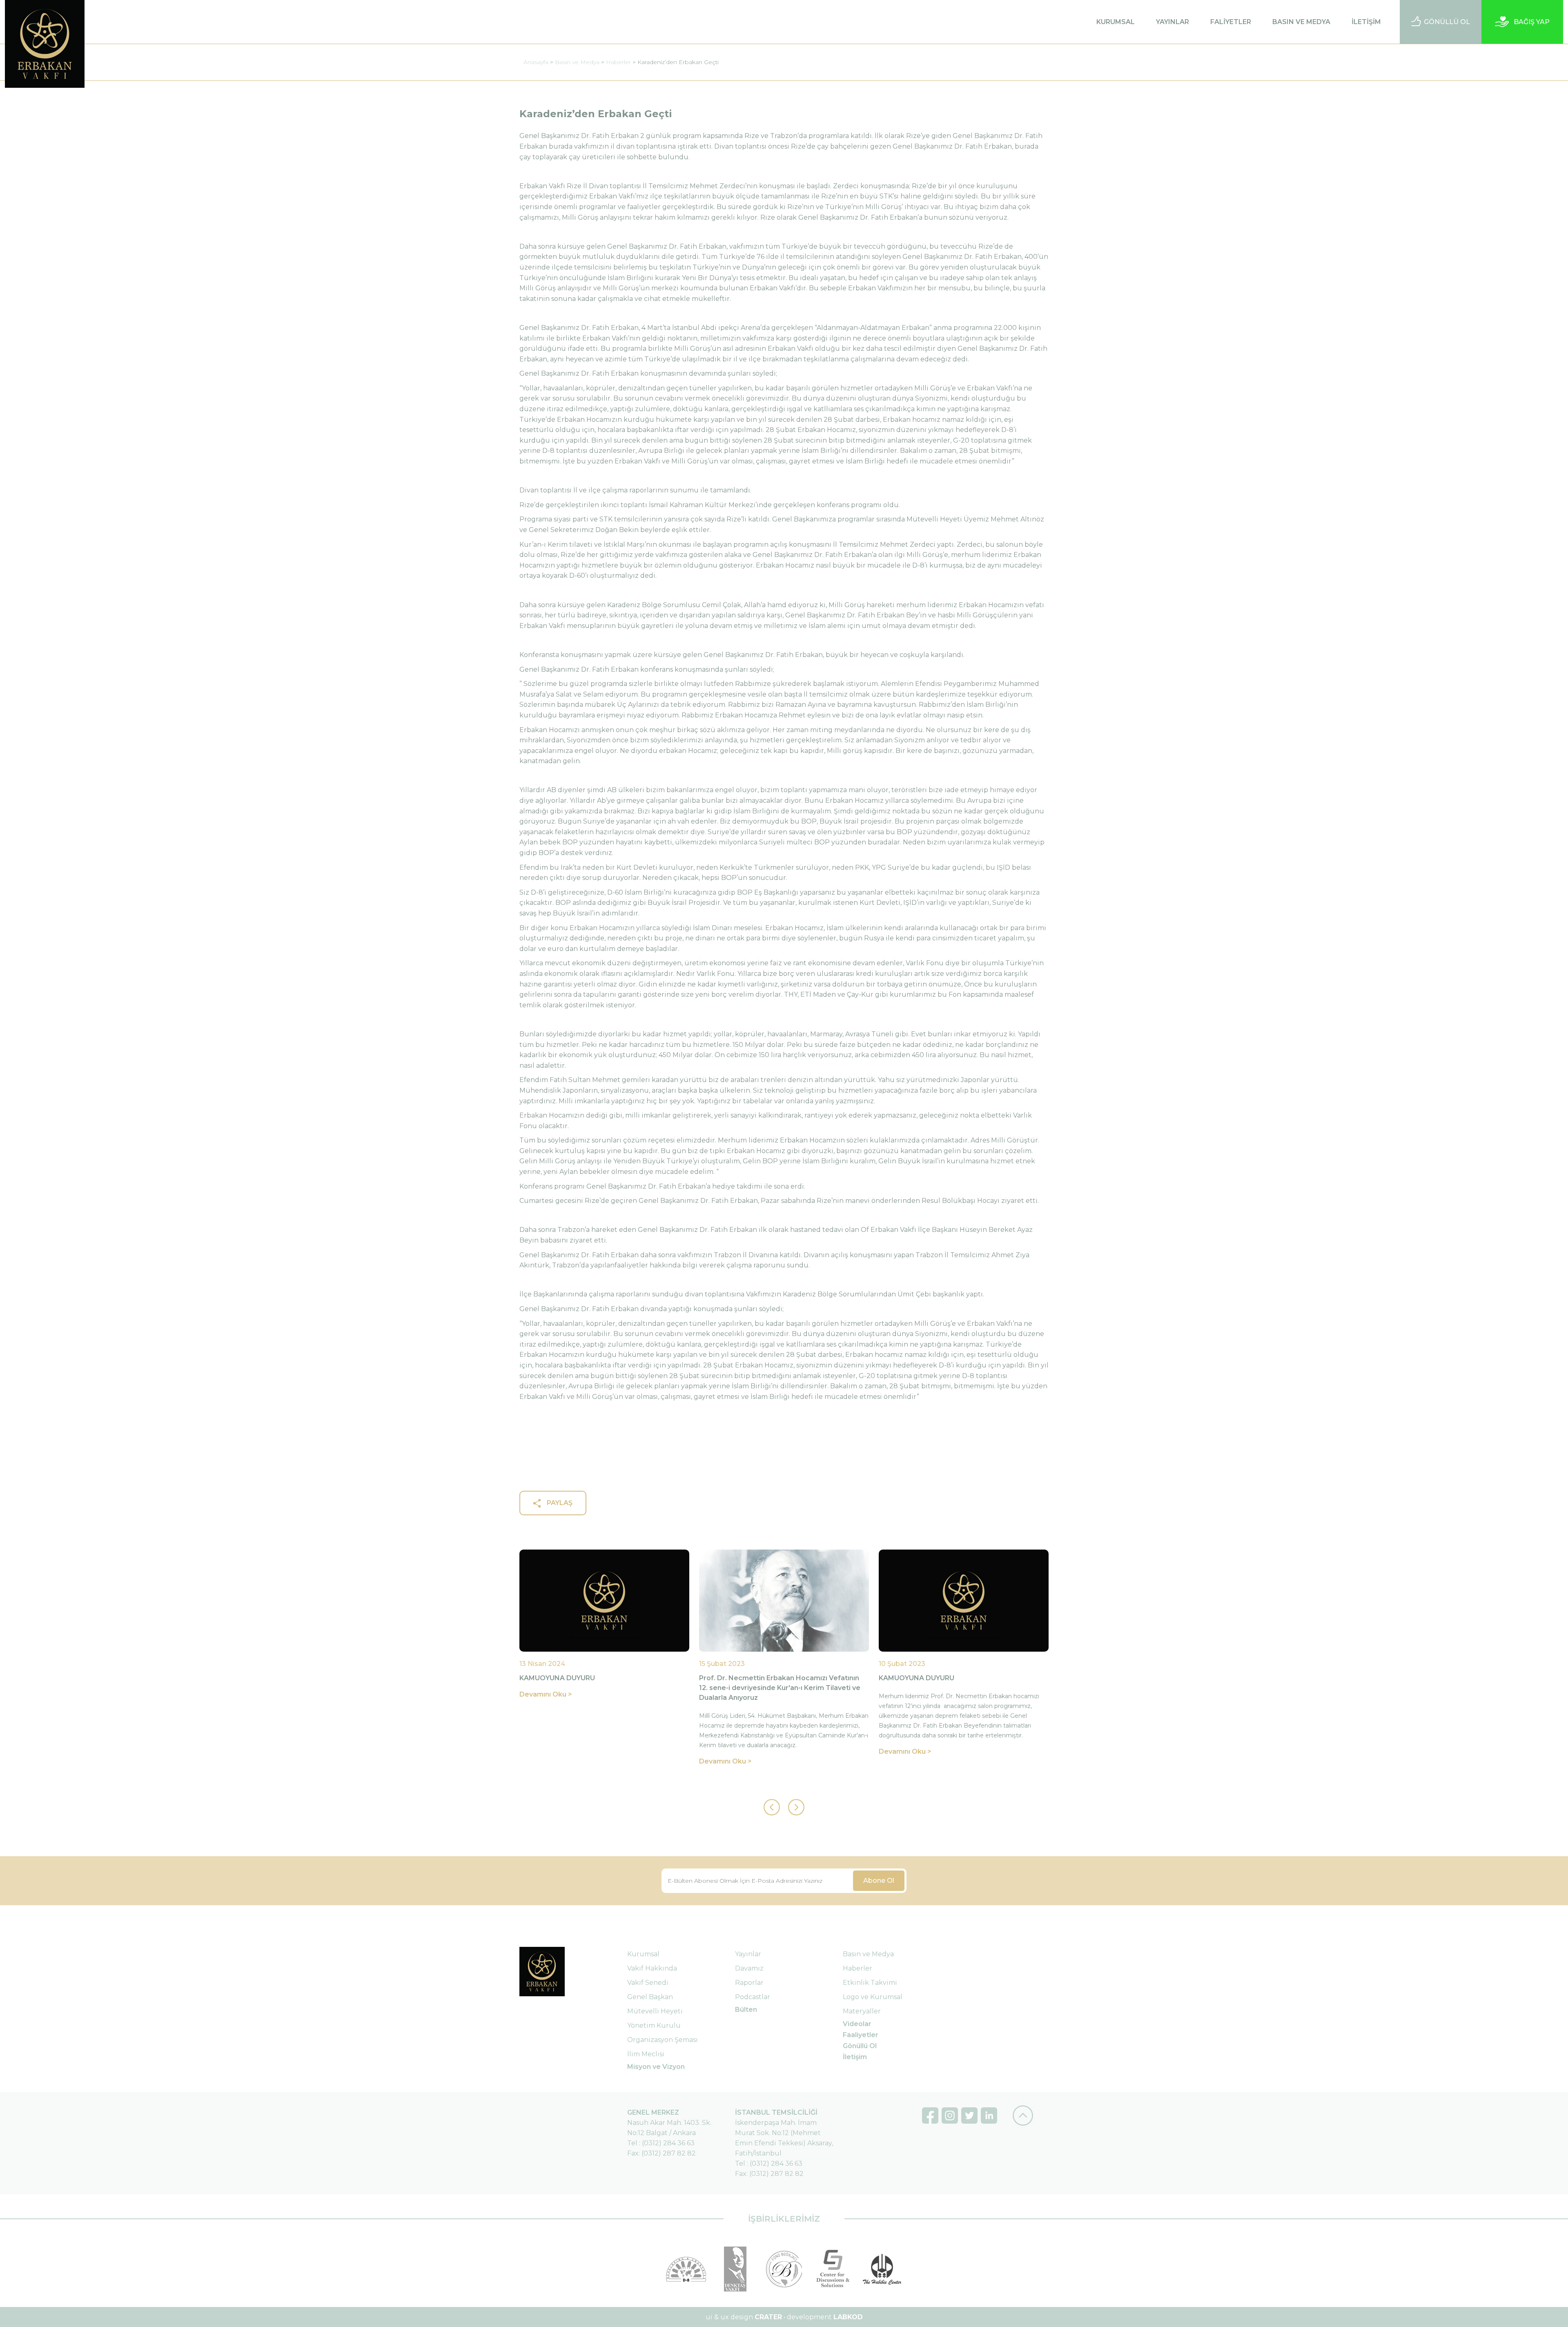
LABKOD (848, 2317)
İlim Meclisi (646, 2054)
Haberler (618, 62)
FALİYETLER (1231, 22)
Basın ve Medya (577, 62)
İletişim (855, 2057)
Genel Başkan (650, 1997)
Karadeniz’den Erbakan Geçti (678, 62)
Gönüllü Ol (860, 2046)
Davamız (749, 1968)
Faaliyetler (861, 2035)
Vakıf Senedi (648, 1983)
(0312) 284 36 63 (668, 2143)
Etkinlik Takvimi (870, 1983)
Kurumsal (643, 1954)
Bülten (746, 2010)
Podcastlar (753, 1997)
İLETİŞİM (1366, 22)
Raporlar (749, 1983)
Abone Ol (879, 1881)
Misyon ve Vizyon (656, 2067)
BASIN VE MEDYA (1301, 22)
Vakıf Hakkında (652, 1968)
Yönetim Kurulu (654, 2025)
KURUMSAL (1116, 22)
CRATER (768, 2317)
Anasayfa (536, 62)
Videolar (857, 2024)
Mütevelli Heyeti (655, 2011)
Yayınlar (748, 1954)
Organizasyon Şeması (663, 2040)
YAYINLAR (1173, 22)
